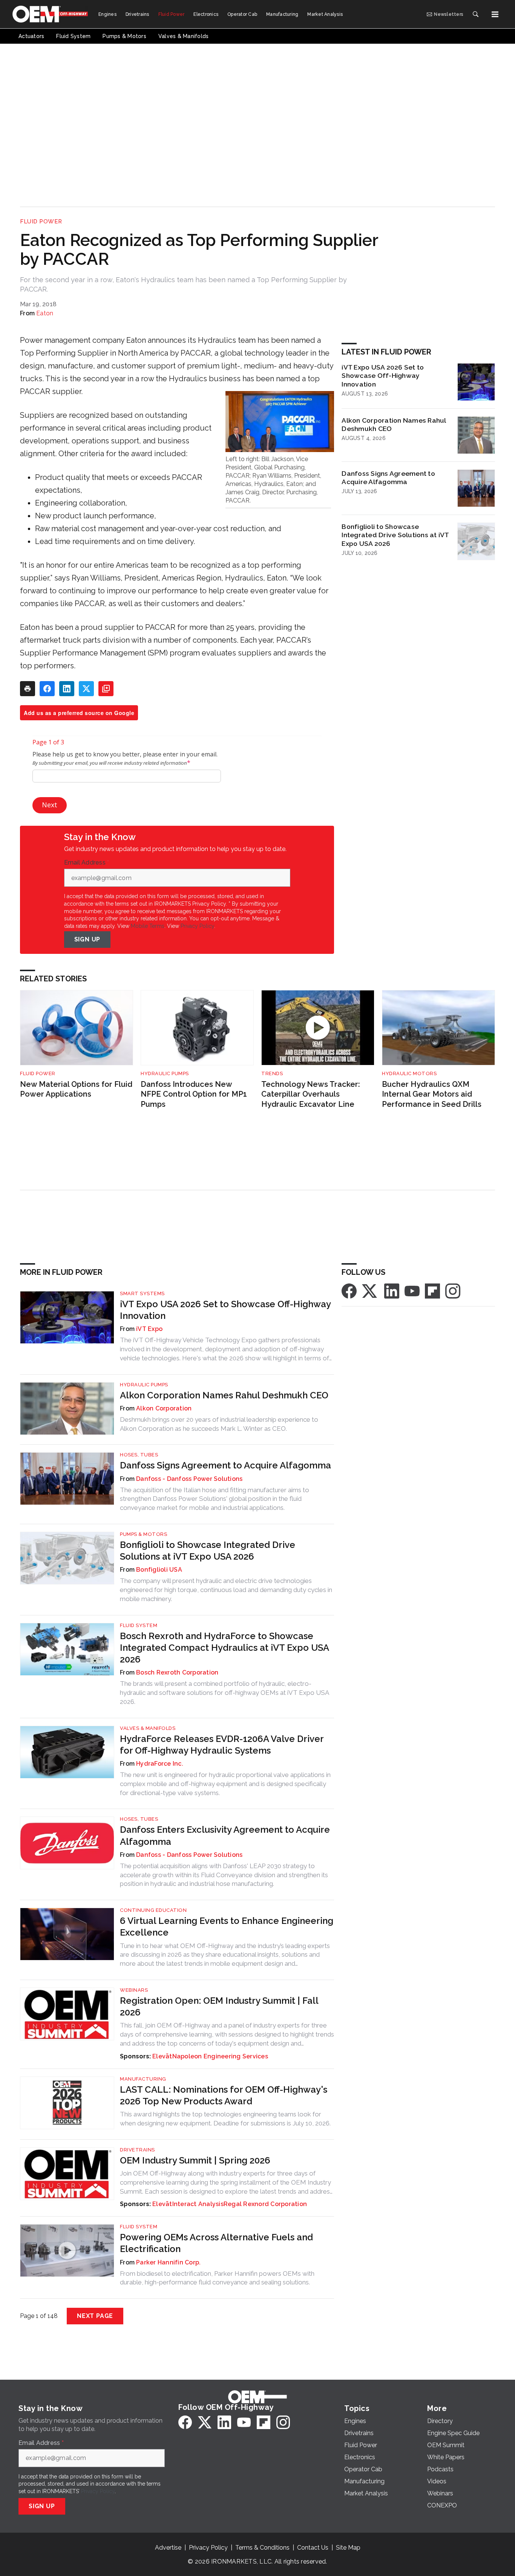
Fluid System (139, 1625)
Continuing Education (153, 1910)
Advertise (168, 2548)
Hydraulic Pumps (165, 1073)
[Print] (28, 689)
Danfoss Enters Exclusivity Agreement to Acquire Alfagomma (225, 1835)
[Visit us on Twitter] (370, 1290)
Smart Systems (142, 1293)
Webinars (134, 1990)
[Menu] (495, 14)
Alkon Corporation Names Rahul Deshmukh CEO (394, 425)
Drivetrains (137, 2150)
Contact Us (313, 2548)
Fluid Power (41, 222)
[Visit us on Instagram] (453, 1290)
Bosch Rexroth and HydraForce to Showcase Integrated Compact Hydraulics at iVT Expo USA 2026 (224, 1648)
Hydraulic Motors (409, 1073)
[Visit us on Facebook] (349, 1290)
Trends (272, 1073)
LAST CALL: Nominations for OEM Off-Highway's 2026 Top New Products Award (224, 2095)
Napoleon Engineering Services (220, 2056)
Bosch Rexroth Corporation (177, 1672)
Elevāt (162, 2056)
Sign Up (87, 939)
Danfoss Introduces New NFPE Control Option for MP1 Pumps (194, 1094)
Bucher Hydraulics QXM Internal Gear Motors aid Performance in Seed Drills (432, 1094)
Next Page (95, 2316)
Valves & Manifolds (148, 1728)
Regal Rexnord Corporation (265, 2204)
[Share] (47, 689)
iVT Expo (149, 1329)
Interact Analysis (198, 2204)
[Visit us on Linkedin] (392, 1290)
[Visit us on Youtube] (412, 1290)
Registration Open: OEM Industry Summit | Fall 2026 (219, 2006)
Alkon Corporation (164, 1408)
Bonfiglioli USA (159, 1570)
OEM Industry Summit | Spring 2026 (195, 2160)
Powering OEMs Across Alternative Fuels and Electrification (216, 2243)
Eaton (45, 313)
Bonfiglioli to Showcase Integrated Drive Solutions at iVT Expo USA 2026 (395, 535)
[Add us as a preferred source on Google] (106, 689)
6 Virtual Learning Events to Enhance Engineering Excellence (227, 1927)
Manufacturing (143, 2079)
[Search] (475, 14)
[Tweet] (86, 689)
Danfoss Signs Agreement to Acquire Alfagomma (388, 478)
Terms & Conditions (262, 2548)
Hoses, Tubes (139, 1455)
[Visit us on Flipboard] (432, 1290)
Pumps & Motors (143, 1534)
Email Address (87, 863)
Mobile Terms (148, 926)
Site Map (348, 2548)
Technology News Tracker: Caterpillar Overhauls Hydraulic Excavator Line (311, 1094)
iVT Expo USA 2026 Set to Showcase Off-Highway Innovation (383, 376)
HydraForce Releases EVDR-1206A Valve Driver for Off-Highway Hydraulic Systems (222, 1745)
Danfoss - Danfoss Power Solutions (189, 1479)
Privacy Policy (197, 926)
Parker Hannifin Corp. (168, 2262)
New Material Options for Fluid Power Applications (76, 1089)
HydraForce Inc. (160, 1764)
